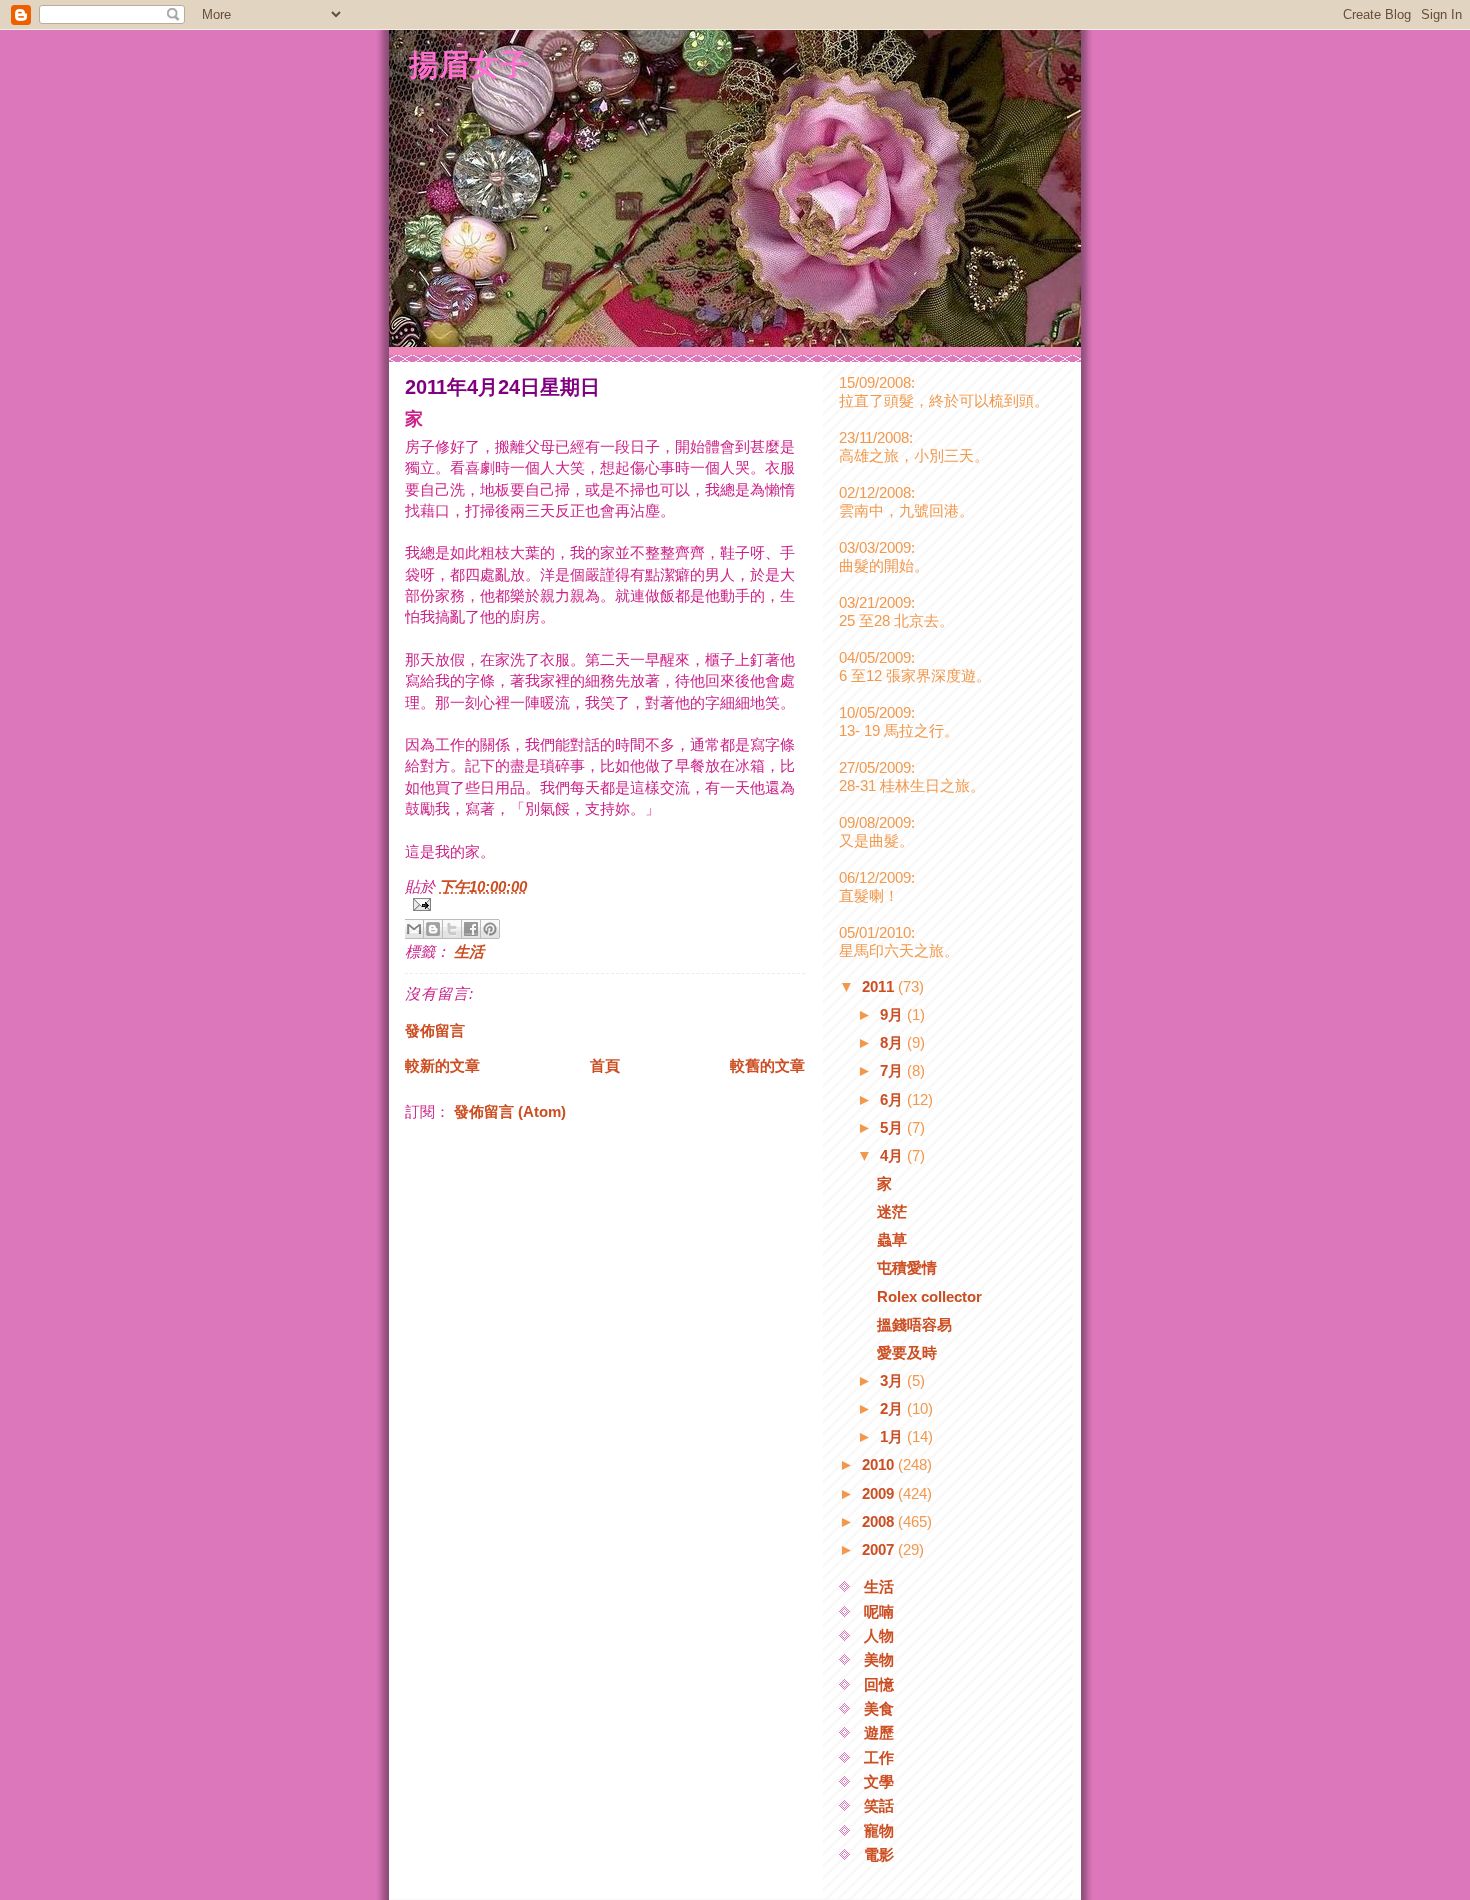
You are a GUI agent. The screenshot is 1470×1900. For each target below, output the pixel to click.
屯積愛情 (907, 1267)
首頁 (605, 1065)
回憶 (879, 1684)
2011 (880, 986)
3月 (893, 1380)
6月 (893, 1099)
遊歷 (879, 1732)
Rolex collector (929, 1296)
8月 (893, 1042)
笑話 (879, 1805)
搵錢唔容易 (914, 1324)
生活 (469, 951)
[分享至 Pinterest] (490, 929)
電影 (879, 1854)
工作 (879, 1757)
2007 (880, 1549)
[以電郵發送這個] (414, 929)
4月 (893, 1155)
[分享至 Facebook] (471, 929)
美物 (879, 1659)
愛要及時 (907, 1352)
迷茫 (892, 1211)
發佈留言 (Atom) (510, 1111)
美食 (879, 1708)
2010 (880, 1464)
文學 (879, 1781)
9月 (893, 1014)
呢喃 (879, 1611)
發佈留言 (435, 1030)
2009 (880, 1493)
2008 (880, 1521)
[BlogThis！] (433, 929)
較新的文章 (442, 1065)
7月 (893, 1070)
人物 (879, 1635)
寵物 (879, 1830)
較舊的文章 (767, 1065)
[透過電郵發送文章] (605, 904)
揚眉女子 (469, 64)
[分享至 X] (452, 929)
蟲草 (892, 1239)
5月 (893, 1127)
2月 (893, 1408)
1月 (893, 1436)
